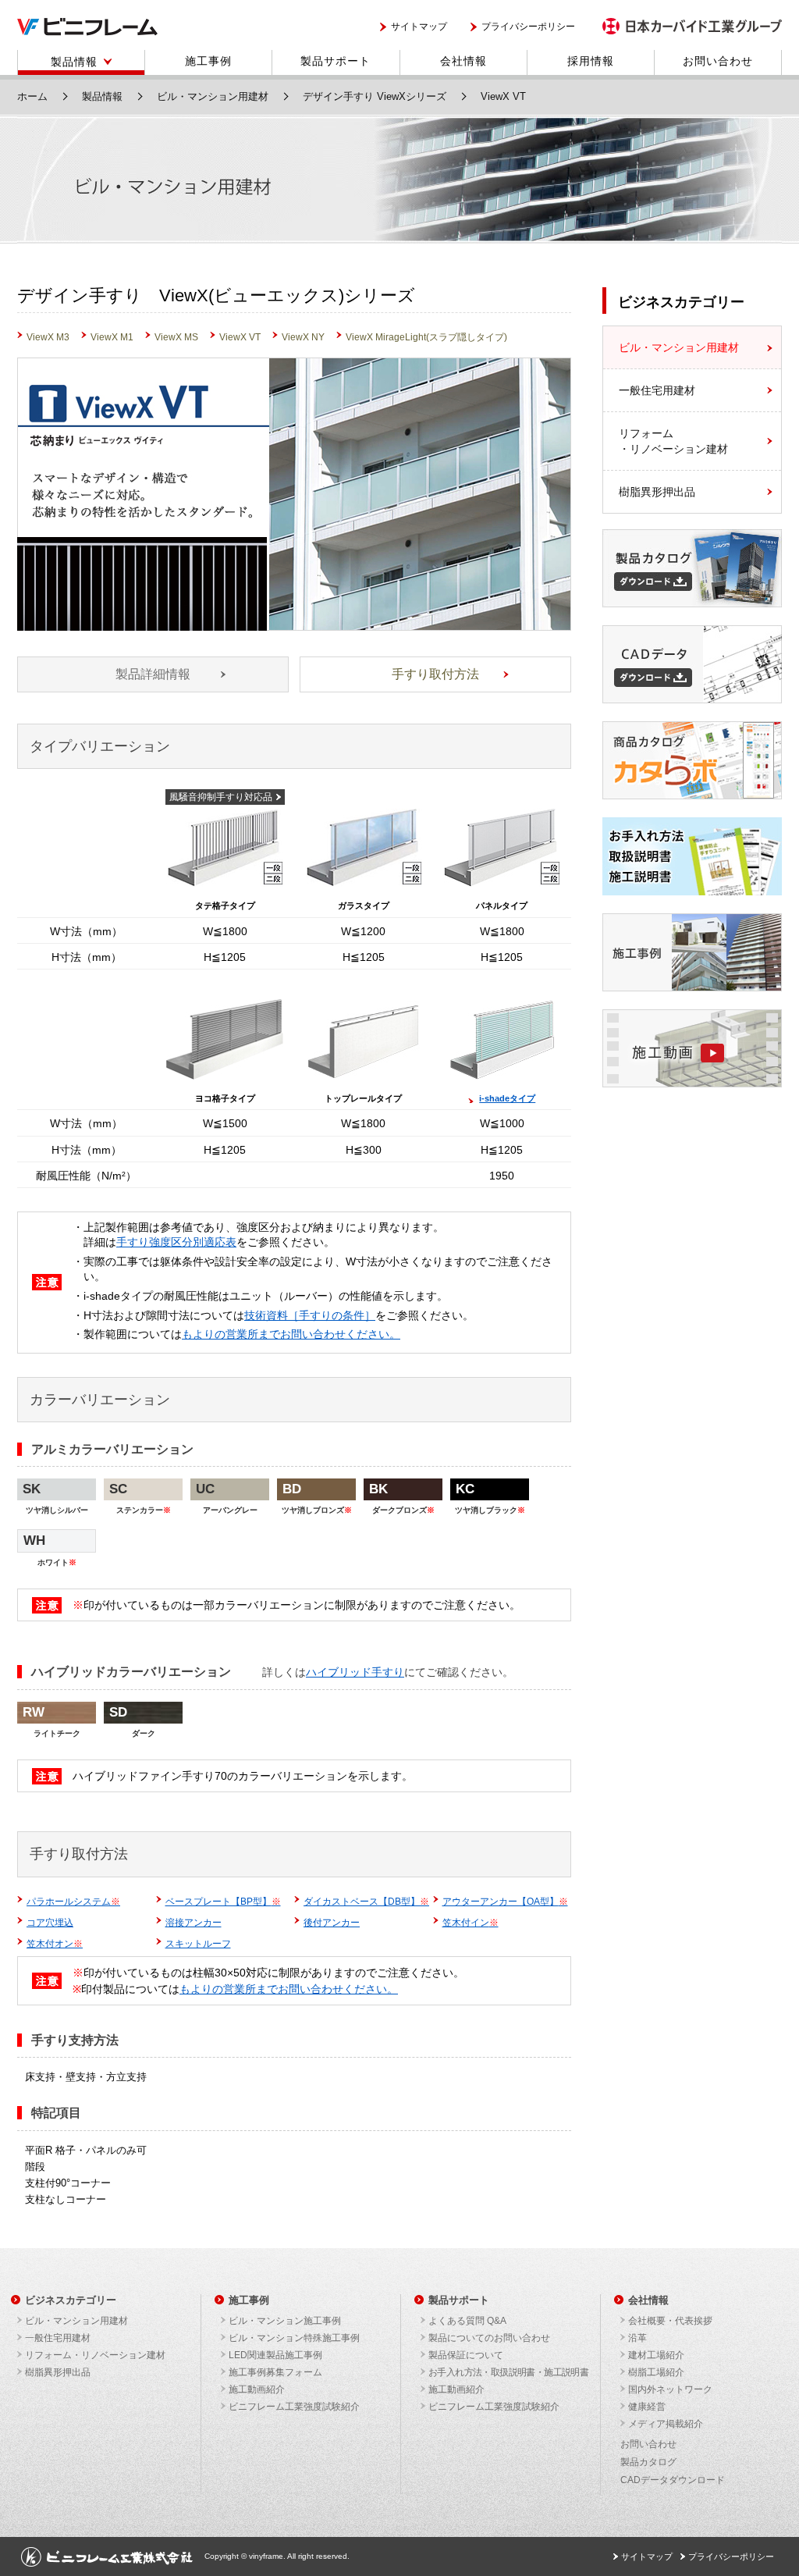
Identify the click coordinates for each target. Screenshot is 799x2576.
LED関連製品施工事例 (275, 2355)
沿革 (637, 2338)
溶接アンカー (194, 1923)
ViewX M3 (48, 337)
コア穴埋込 (50, 1923)
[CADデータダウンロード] (692, 699)
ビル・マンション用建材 (213, 96)
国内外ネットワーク (670, 2389)
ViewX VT (240, 337)
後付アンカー (332, 1923)
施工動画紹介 (257, 2389)
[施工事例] (692, 987)
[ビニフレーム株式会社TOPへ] (87, 32)
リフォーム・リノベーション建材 (95, 2355)
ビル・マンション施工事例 (285, 2321)
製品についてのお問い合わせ (489, 2338)
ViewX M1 (112, 337)
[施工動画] (692, 1083)
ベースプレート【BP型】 (223, 1902)
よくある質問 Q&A (467, 2321)
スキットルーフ (198, 1944)
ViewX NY (303, 337)
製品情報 (74, 62)
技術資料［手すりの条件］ (310, 1315)
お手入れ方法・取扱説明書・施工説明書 (508, 2372)
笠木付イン (471, 1923)
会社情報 (463, 61)
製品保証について (466, 2355)
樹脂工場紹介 (656, 2372)
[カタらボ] (692, 795)
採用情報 (591, 61)
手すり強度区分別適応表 (176, 1242)
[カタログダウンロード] (692, 603)
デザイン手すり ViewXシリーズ (375, 96)
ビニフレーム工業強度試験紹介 (294, 2407)
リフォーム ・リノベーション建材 (673, 441)
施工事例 (208, 61)
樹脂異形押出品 (657, 492)
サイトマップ (419, 27)
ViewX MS (176, 337)
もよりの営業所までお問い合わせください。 (291, 1334)
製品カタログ (648, 2462)
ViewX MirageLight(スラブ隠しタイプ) (426, 337)
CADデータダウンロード (673, 2480)
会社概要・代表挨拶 (670, 2321)
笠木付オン (55, 1944)
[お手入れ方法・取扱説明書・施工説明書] (692, 891)
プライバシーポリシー (528, 27)
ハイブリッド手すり (355, 1672)
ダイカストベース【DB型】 (366, 1902)
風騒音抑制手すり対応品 (221, 797)
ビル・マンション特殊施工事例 (294, 2338)
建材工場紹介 (656, 2355)
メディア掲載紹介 (666, 2424)
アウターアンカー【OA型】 (505, 1902)
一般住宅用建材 (657, 390)
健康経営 (647, 2407)
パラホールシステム (73, 1902)
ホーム (32, 96)
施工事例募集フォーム (275, 2372)
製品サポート (336, 61)
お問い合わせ (718, 61)
